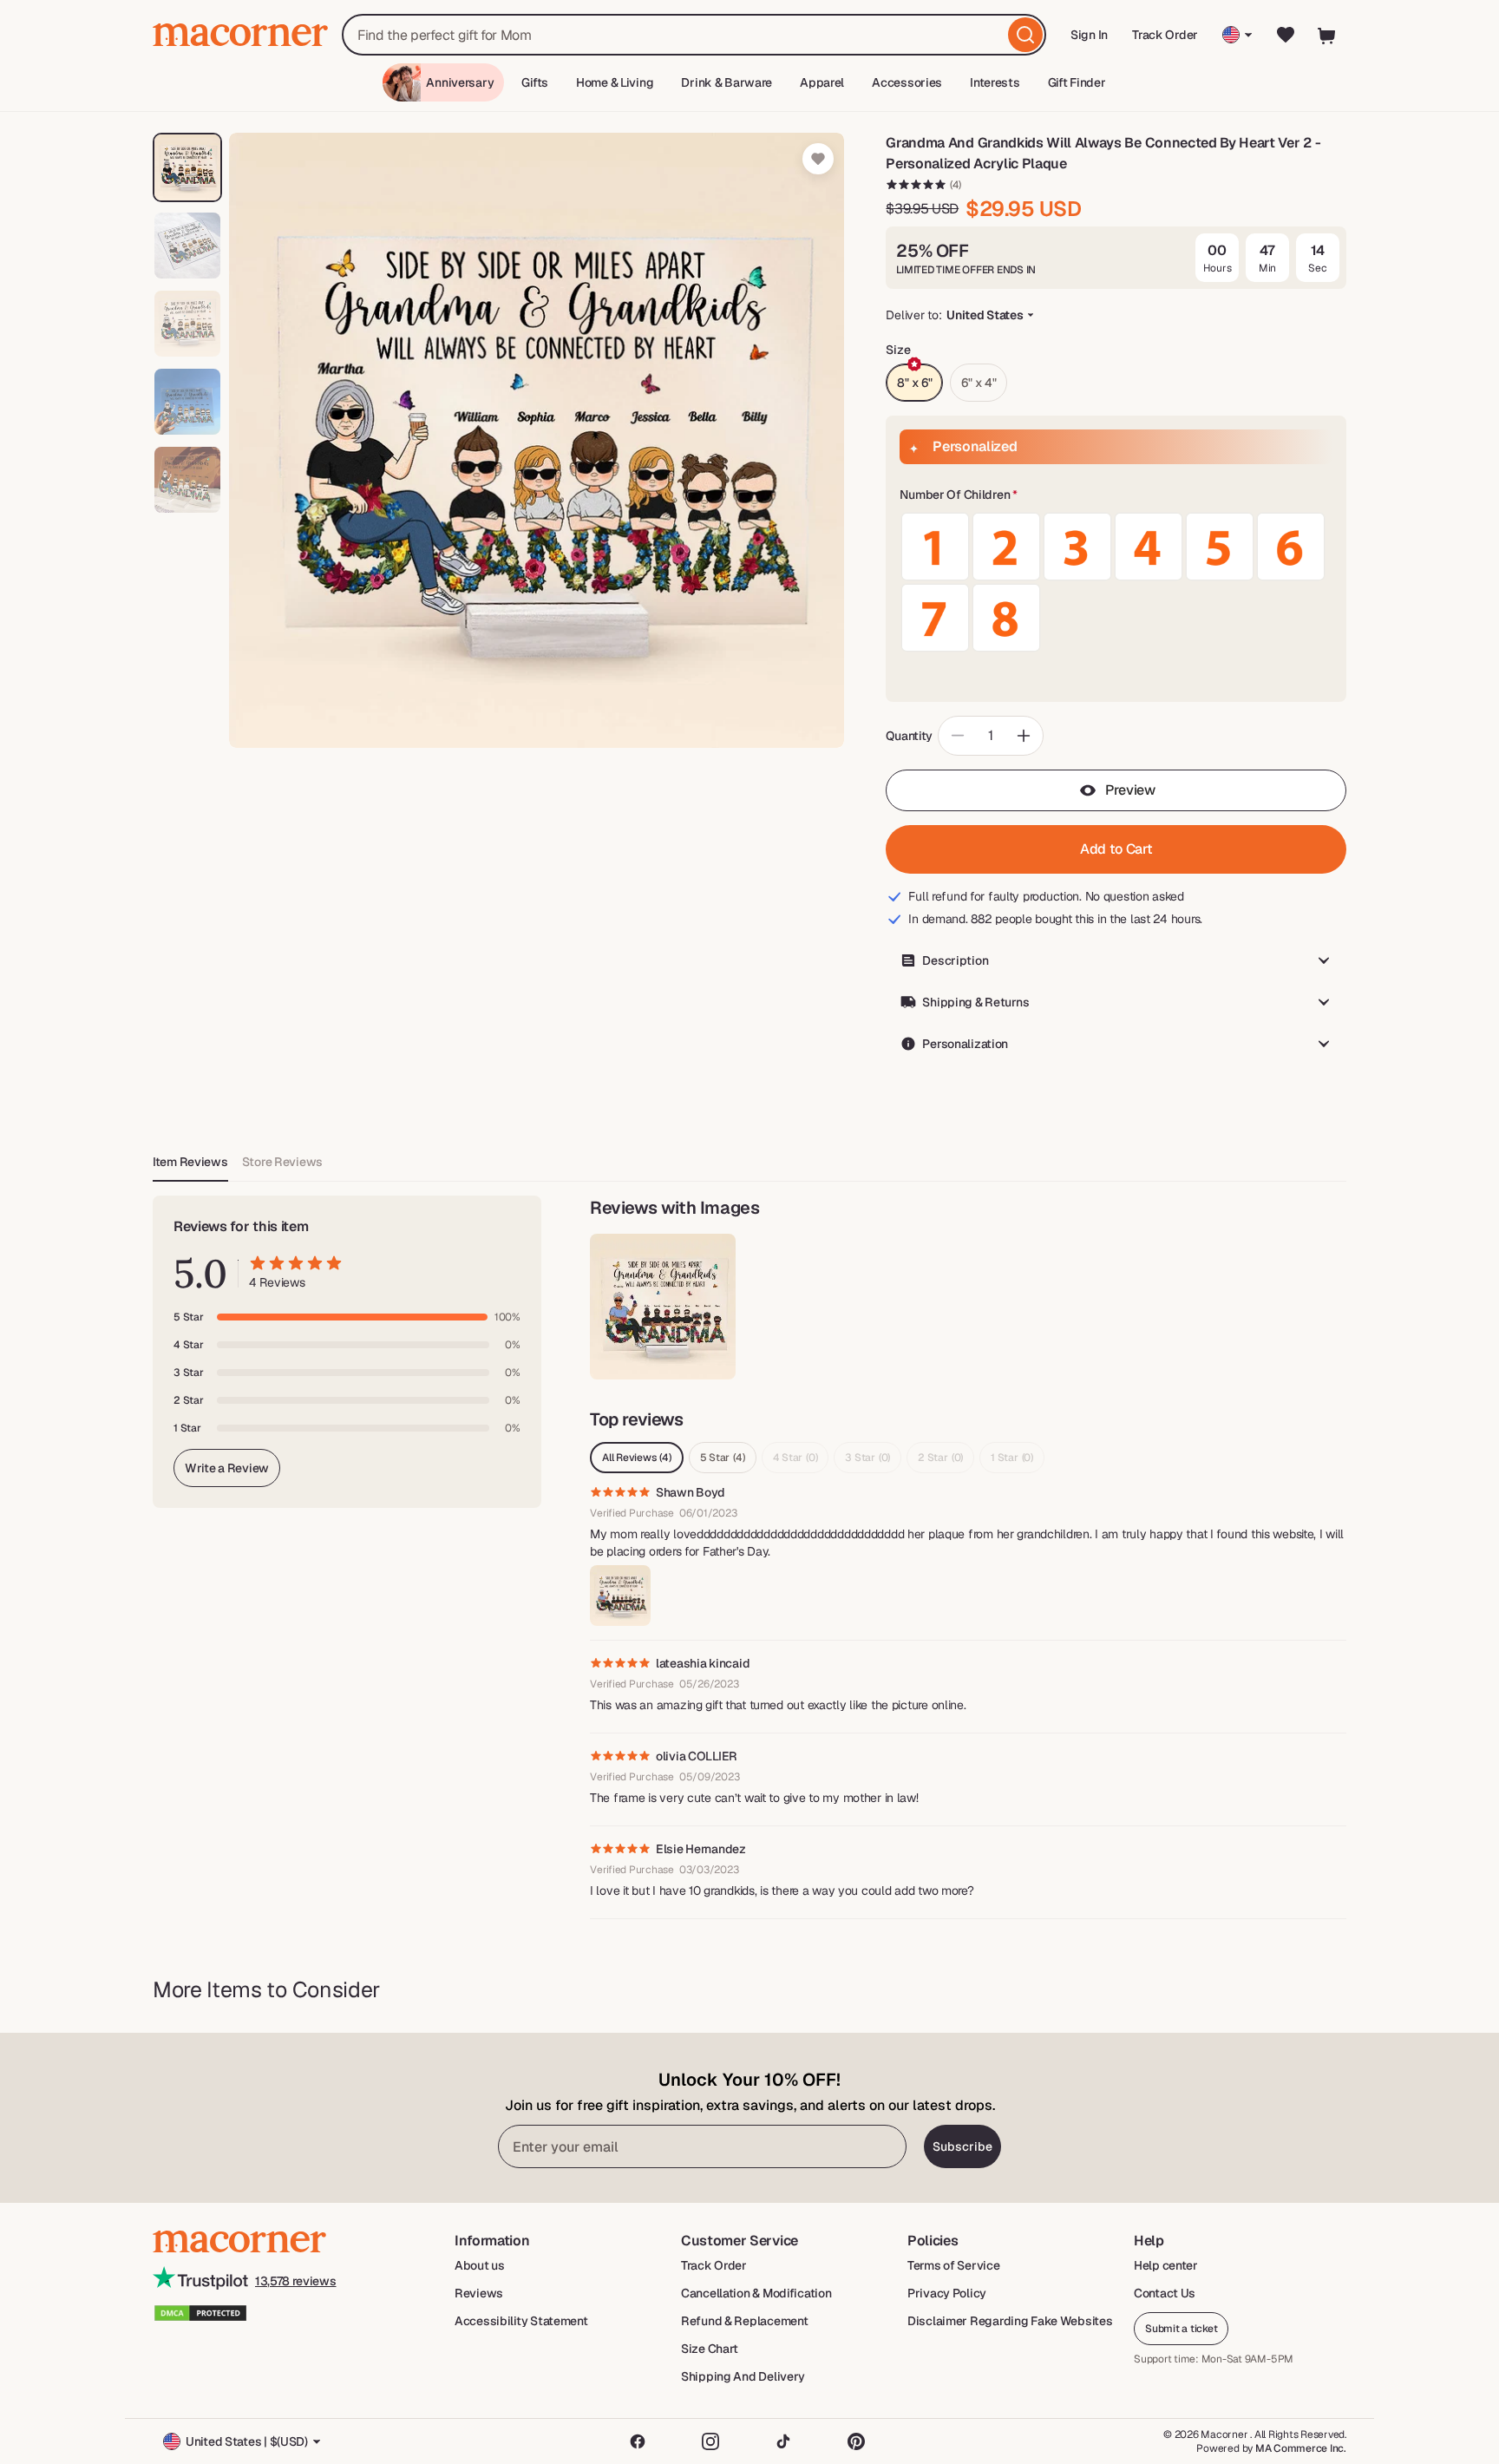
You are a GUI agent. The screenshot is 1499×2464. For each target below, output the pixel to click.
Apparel (822, 82)
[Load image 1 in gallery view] (187, 167)
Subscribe (962, 2146)
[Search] (1025, 35)
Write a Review (227, 1468)
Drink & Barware (727, 82)
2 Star (940, 1458)
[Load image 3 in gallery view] (187, 324)
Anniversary (460, 82)
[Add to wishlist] (818, 159)
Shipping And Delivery (743, 2376)
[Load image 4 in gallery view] (187, 402)
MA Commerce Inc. (1301, 2448)
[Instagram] (710, 2441)
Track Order (1165, 35)
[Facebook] (638, 2441)
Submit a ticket (1181, 2329)
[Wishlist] (1286, 35)
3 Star (867, 1458)
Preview (1130, 790)
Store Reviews (282, 1162)
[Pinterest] (856, 2441)
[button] (1116, 495)
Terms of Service (954, 2265)
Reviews (479, 2293)
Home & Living (615, 82)
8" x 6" (914, 383)
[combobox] (694, 35)
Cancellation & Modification (756, 2293)
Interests (995, 82)
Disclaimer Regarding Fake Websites (1010, 2321)
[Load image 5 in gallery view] (187, 480)
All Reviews (637, 1458)
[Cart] (1327, 35)
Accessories (907, 82)
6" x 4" (979, 383)
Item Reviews (190, 1162)
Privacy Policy (947, 2293)
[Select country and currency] (1237, 35)
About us (480, 2265)
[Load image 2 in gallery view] (187, 246)
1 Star (1012, 1458)
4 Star (795, 1458)
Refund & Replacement (744, 2321)
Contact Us (1165, 2293)
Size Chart (710, 2349)
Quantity (909, 736)
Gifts (535, 82)
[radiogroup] (1116, 582)
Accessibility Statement (521, 2321)
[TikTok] (783, 2441)
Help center (1166, 2265)
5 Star (723, 1458)
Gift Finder (1077, 82)
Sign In (1090, 40)
